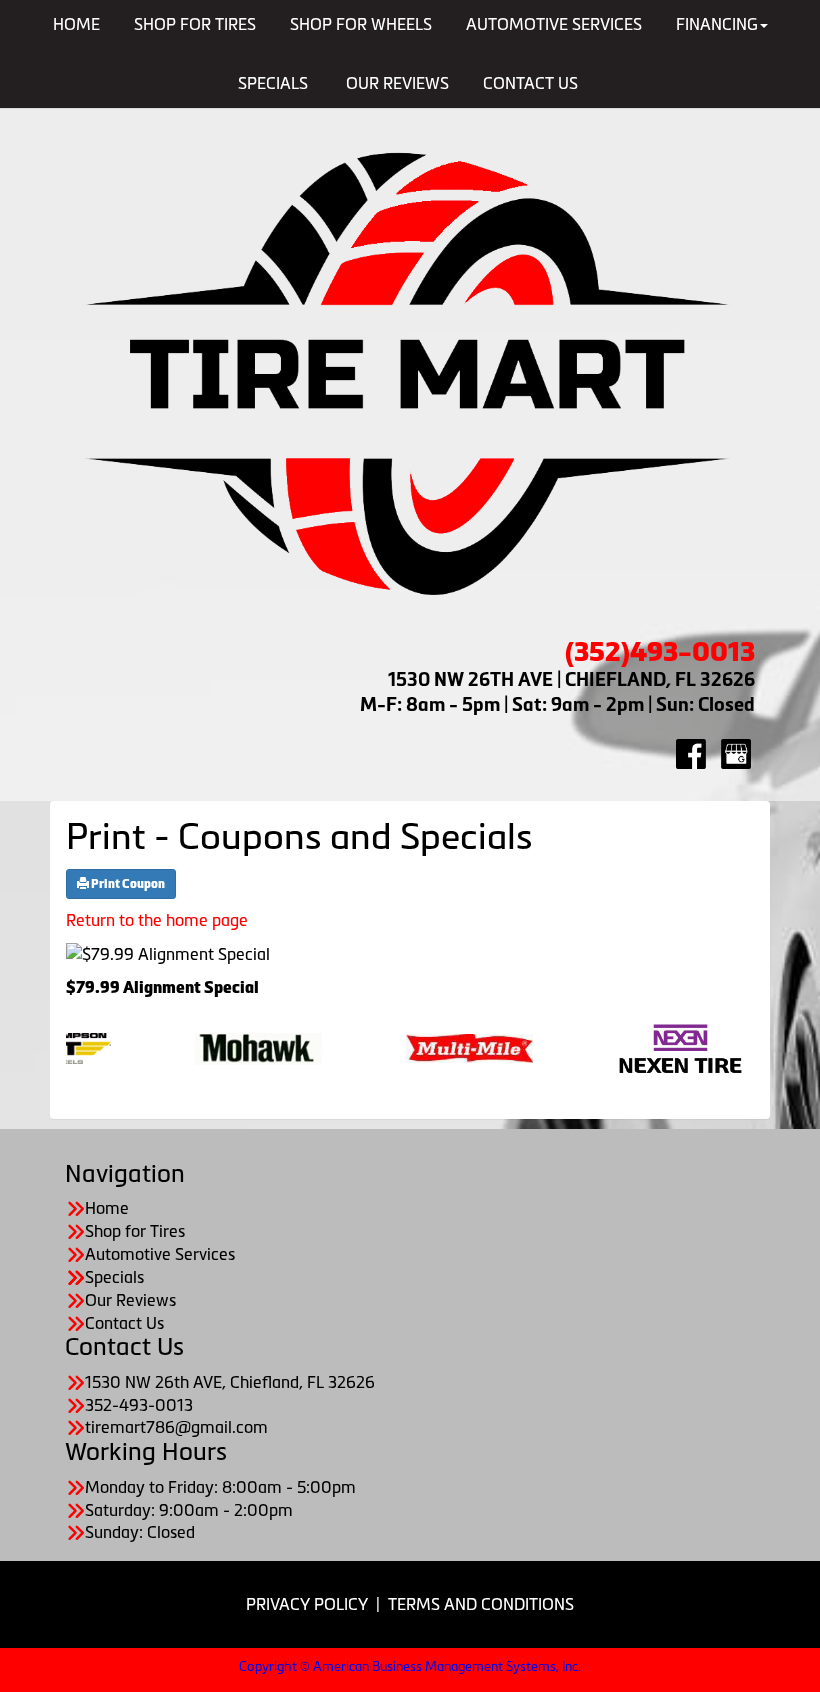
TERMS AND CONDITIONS (481, 1604)
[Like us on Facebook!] (691, 753)
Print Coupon (127, 884)
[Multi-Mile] (254, 1047)
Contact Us (530, 83)
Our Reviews (397, 83)
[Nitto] (676, 1047)
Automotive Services (160, 1254)
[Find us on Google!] (736, 753)
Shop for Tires (135, 1231)
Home (107, 1208)
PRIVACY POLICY (307, 1604)
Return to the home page (157, 920)
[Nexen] (465, 1047)
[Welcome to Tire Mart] (410, 374)
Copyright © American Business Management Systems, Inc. (410, 1666)
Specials (273, 83)
